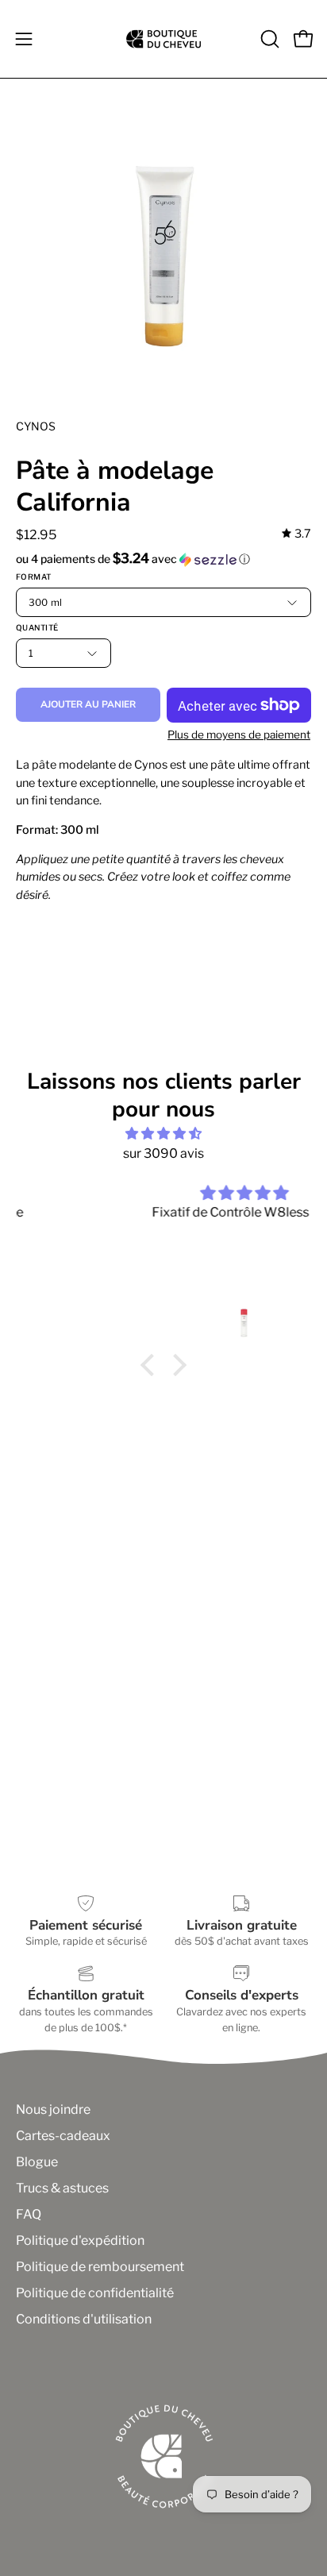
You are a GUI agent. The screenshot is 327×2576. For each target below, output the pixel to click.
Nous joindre (53, 2109)
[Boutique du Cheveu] (163, 39)
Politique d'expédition (80, 2241)
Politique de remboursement (100, 2267)
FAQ (29, 2214)
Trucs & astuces (62, 2188)
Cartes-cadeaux (63, 2136)
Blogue (37, 2162)
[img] (296, 534)
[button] (268, 39)
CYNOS (36, 426)
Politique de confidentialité (95, 2293)
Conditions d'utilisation (84, 2319)
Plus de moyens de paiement (239, 735)
